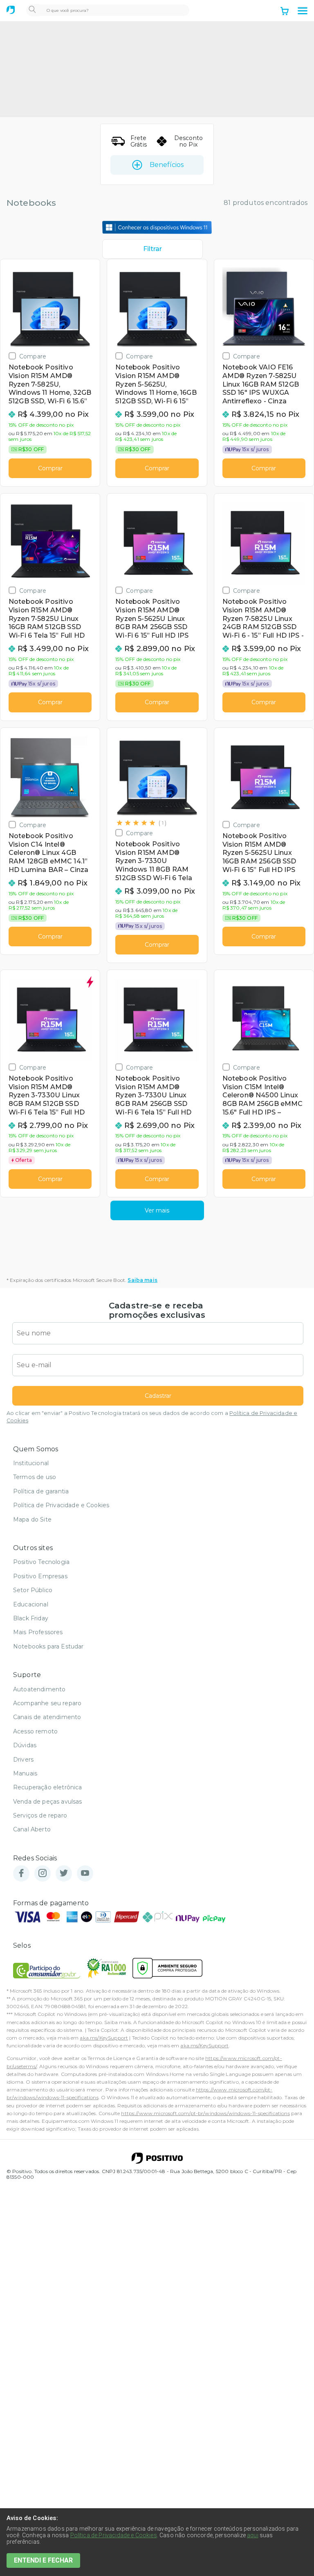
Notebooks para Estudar (48, 1646)
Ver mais (157, 1210)
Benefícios (167, 165)
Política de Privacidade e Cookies (61, 1505)
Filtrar (153, 249)
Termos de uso (35, 1477)
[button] (303, 11)
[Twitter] (64, 1874)
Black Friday (31, 1618)
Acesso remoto (35, 1731)
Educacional (31, 1604)
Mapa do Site (32, 1519)
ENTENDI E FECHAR (43, 2560)
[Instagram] (43, 1874)
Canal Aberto (32, 1829)
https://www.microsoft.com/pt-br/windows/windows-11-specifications (205, 2113)
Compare (33, 356)
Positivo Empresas (40, 1576)
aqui (253, 2535)
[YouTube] (85, 1874)
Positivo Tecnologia (41, 1562)
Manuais (25, 1773)
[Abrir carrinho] (285, 12)
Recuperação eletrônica (48, 1787)
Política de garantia (41, 1491)
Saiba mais (142, 1280)
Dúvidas (25, 1745)
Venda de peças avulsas (48, 1802)
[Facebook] (21, 1874)
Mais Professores (38, 1632)
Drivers (23, 1760)
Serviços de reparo (40, 1815)
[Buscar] (32, 10)
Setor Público (33, 1590)
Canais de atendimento (47, 1717)
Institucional (31, 1463)
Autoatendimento (39, 1689)
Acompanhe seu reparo (47, 1703)
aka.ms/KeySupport (104, 2038)
